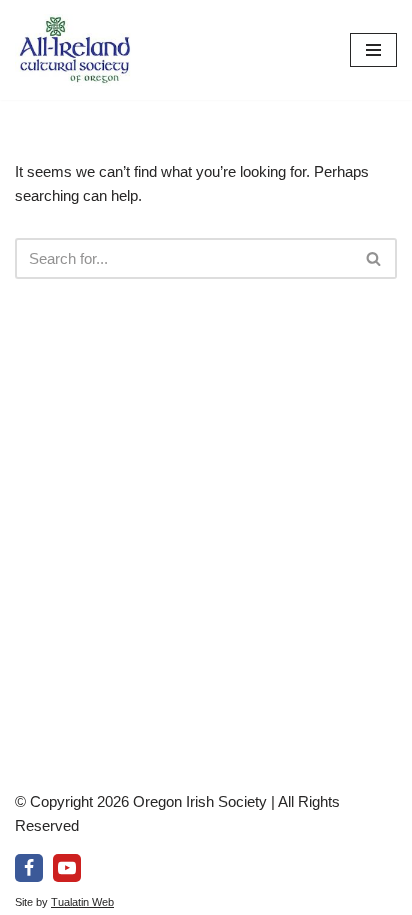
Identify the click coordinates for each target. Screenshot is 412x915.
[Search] (374, 258)
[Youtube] (67, 868)
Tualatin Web (82, 902)
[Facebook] (29, 868)
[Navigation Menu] (373, 50)
